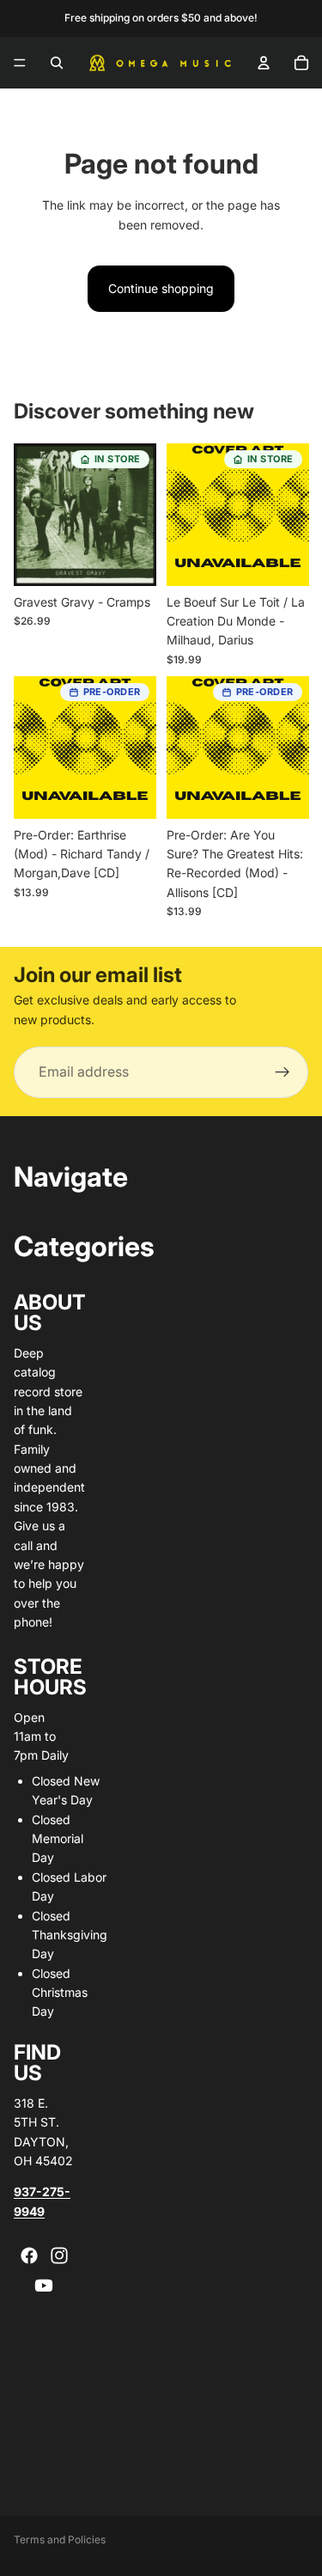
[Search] (57, 63)
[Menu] (20, 63)
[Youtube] (44, 2286)
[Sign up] (283, 1072)
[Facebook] (29, 2256)
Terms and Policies (60, 2539)
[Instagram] (59, 2256)
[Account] (264, 63)
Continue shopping (161, 288)
